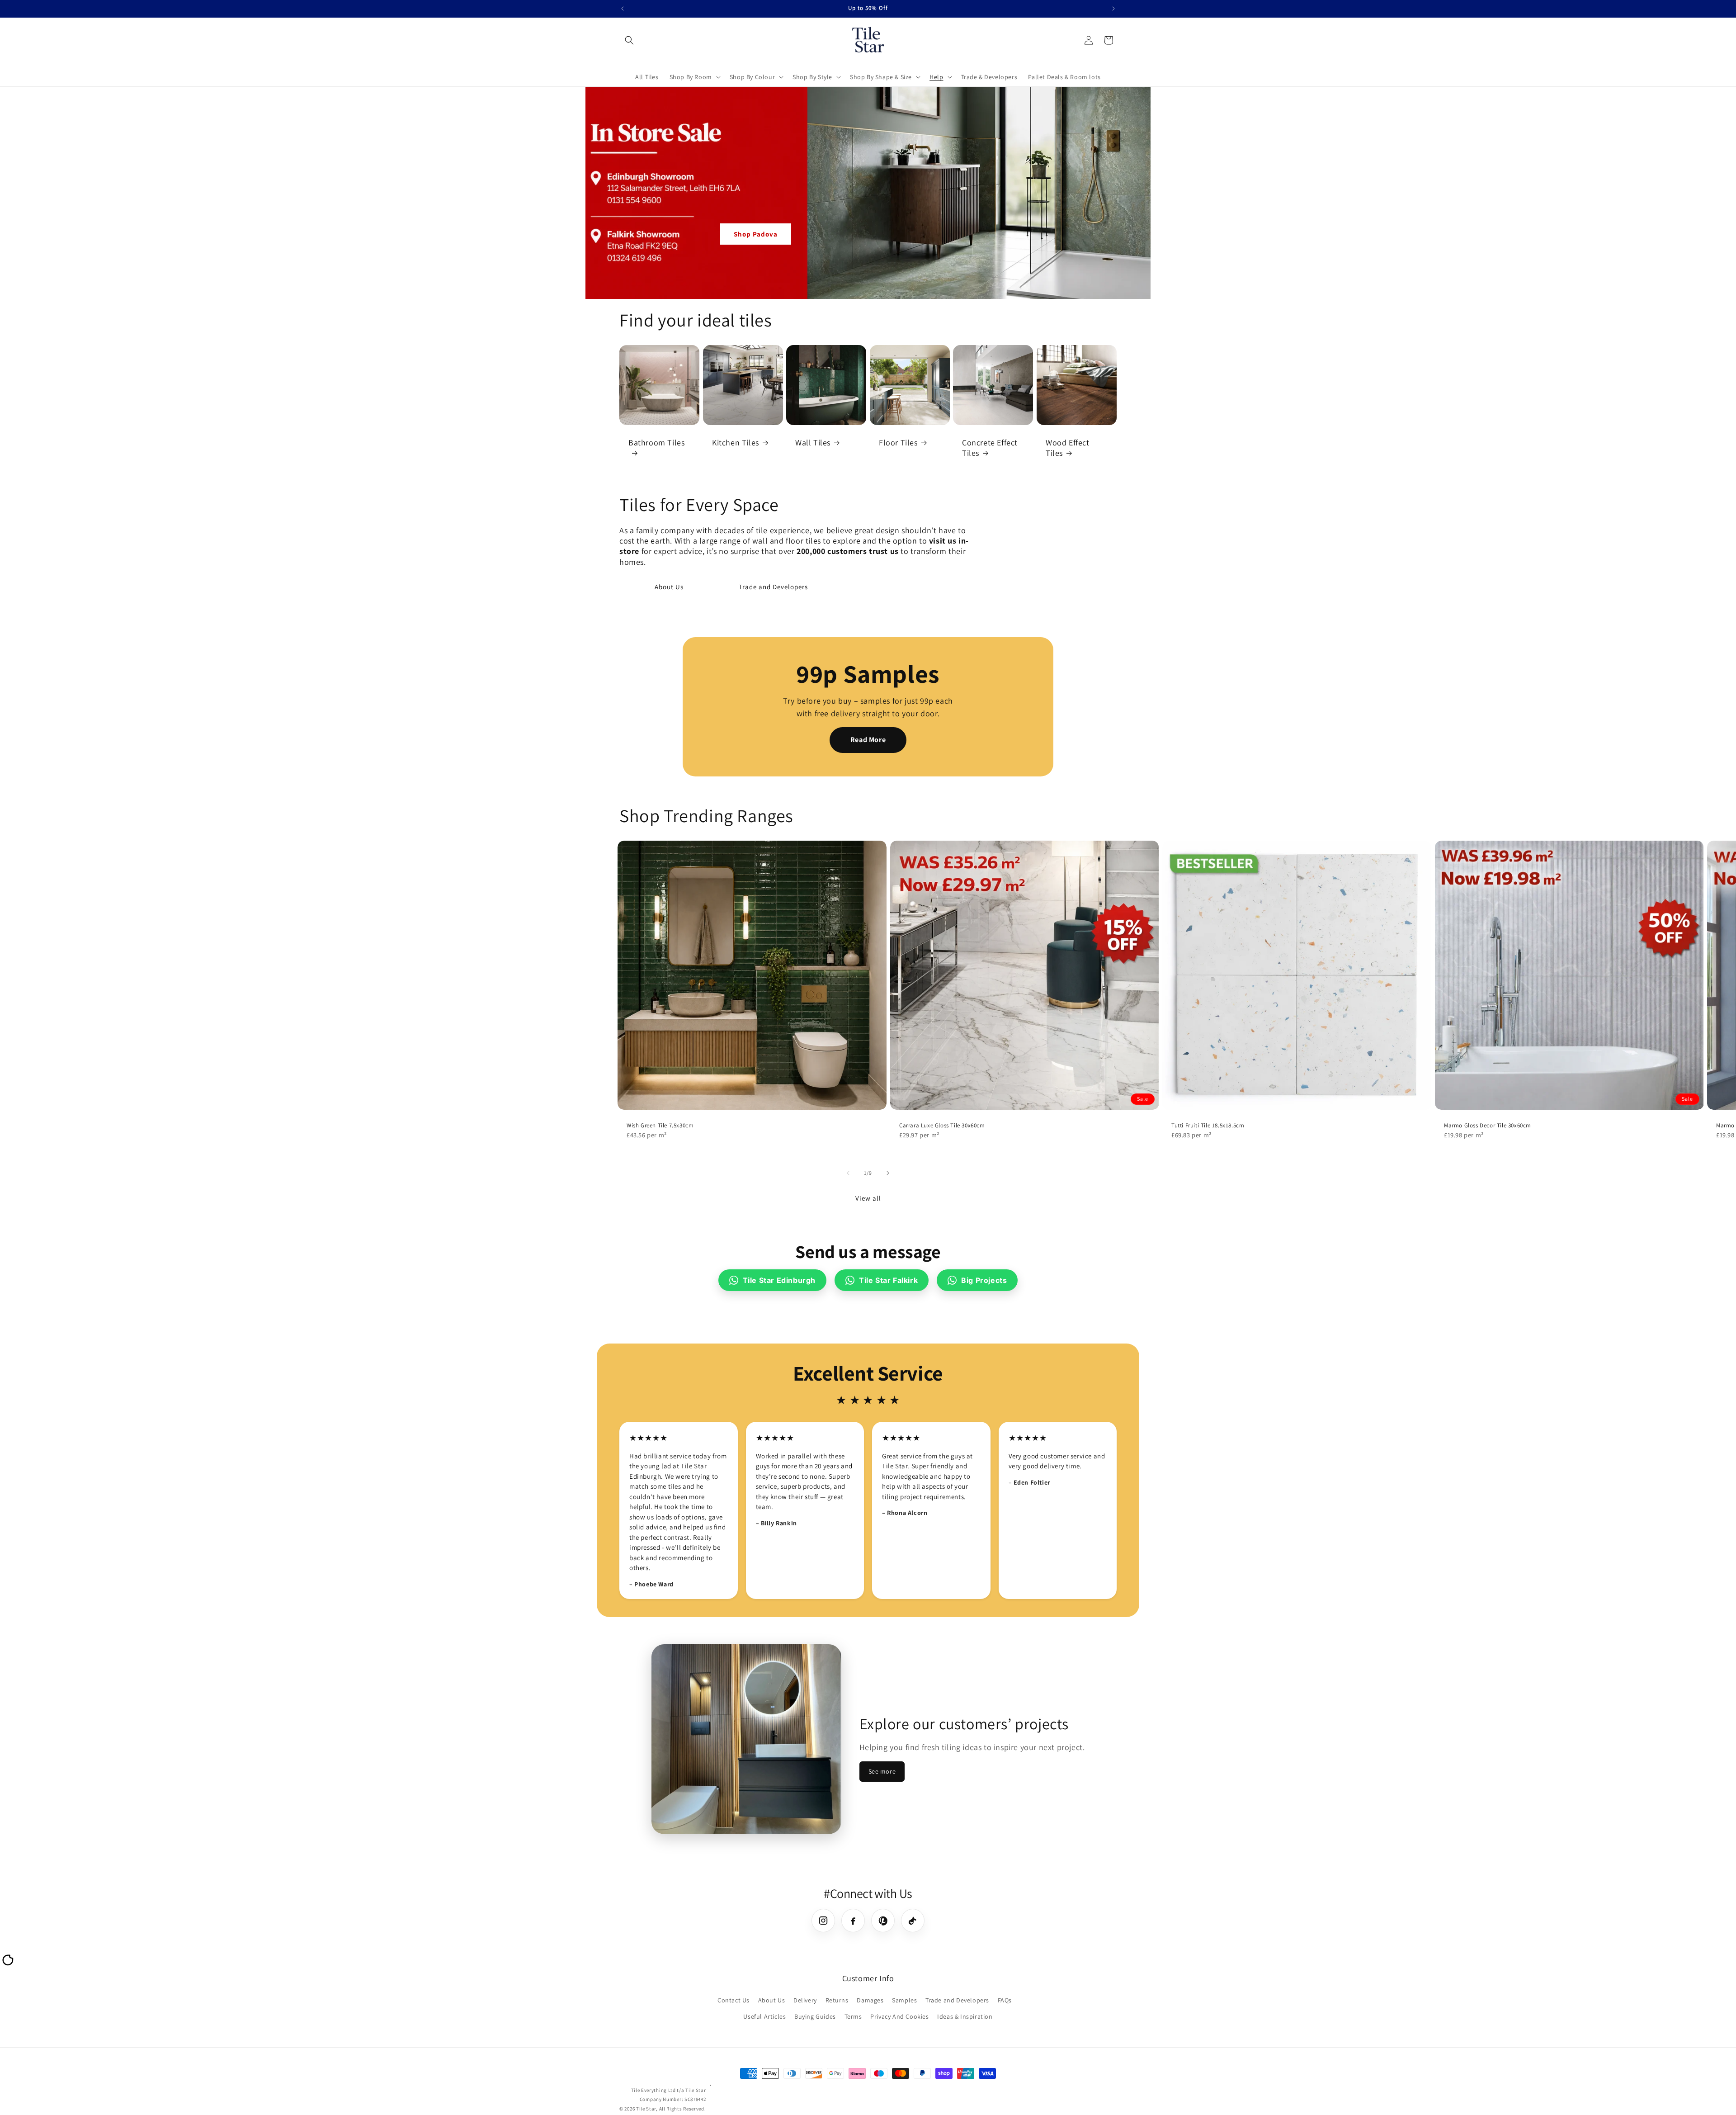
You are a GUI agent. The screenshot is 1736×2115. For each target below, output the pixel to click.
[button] (629, 40)
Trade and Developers (773, 587)
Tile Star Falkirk (888, 1280)
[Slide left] (848, 1173)
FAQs (1005, 2001)
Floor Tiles (898, 442)
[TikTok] (7, 1964)
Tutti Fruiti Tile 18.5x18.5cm (1208, 1125)
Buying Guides (815, 2016)
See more (882, 1771)
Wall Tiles (813, 442)
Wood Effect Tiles (1068, 448)
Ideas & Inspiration (965, 2016)
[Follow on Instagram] (823, 1921)
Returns (837, 2001)
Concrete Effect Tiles (990, 448)
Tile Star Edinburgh (779, 1280)
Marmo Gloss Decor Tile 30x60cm (1488, 1125)
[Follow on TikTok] (913, 1921)
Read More (868, 740)
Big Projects (984, 1280)
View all (868, 1198)
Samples (904, 2001)
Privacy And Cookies (899, 2016)
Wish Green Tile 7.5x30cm (660, 1125)
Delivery (805, 2001)
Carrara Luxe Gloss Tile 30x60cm (942, 1125)
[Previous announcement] (623, 9)
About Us (669, 587)
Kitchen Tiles (736, 442)
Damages (870, 2001)
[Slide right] (888, 1173)
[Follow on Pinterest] (883, 1921)
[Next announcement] (1113, 9)
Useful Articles (764, 2016)
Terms (853, 2016)
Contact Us (734, 2001)
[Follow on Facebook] (853, 1921)
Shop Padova (756, 234)
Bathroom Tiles (656, 442)
